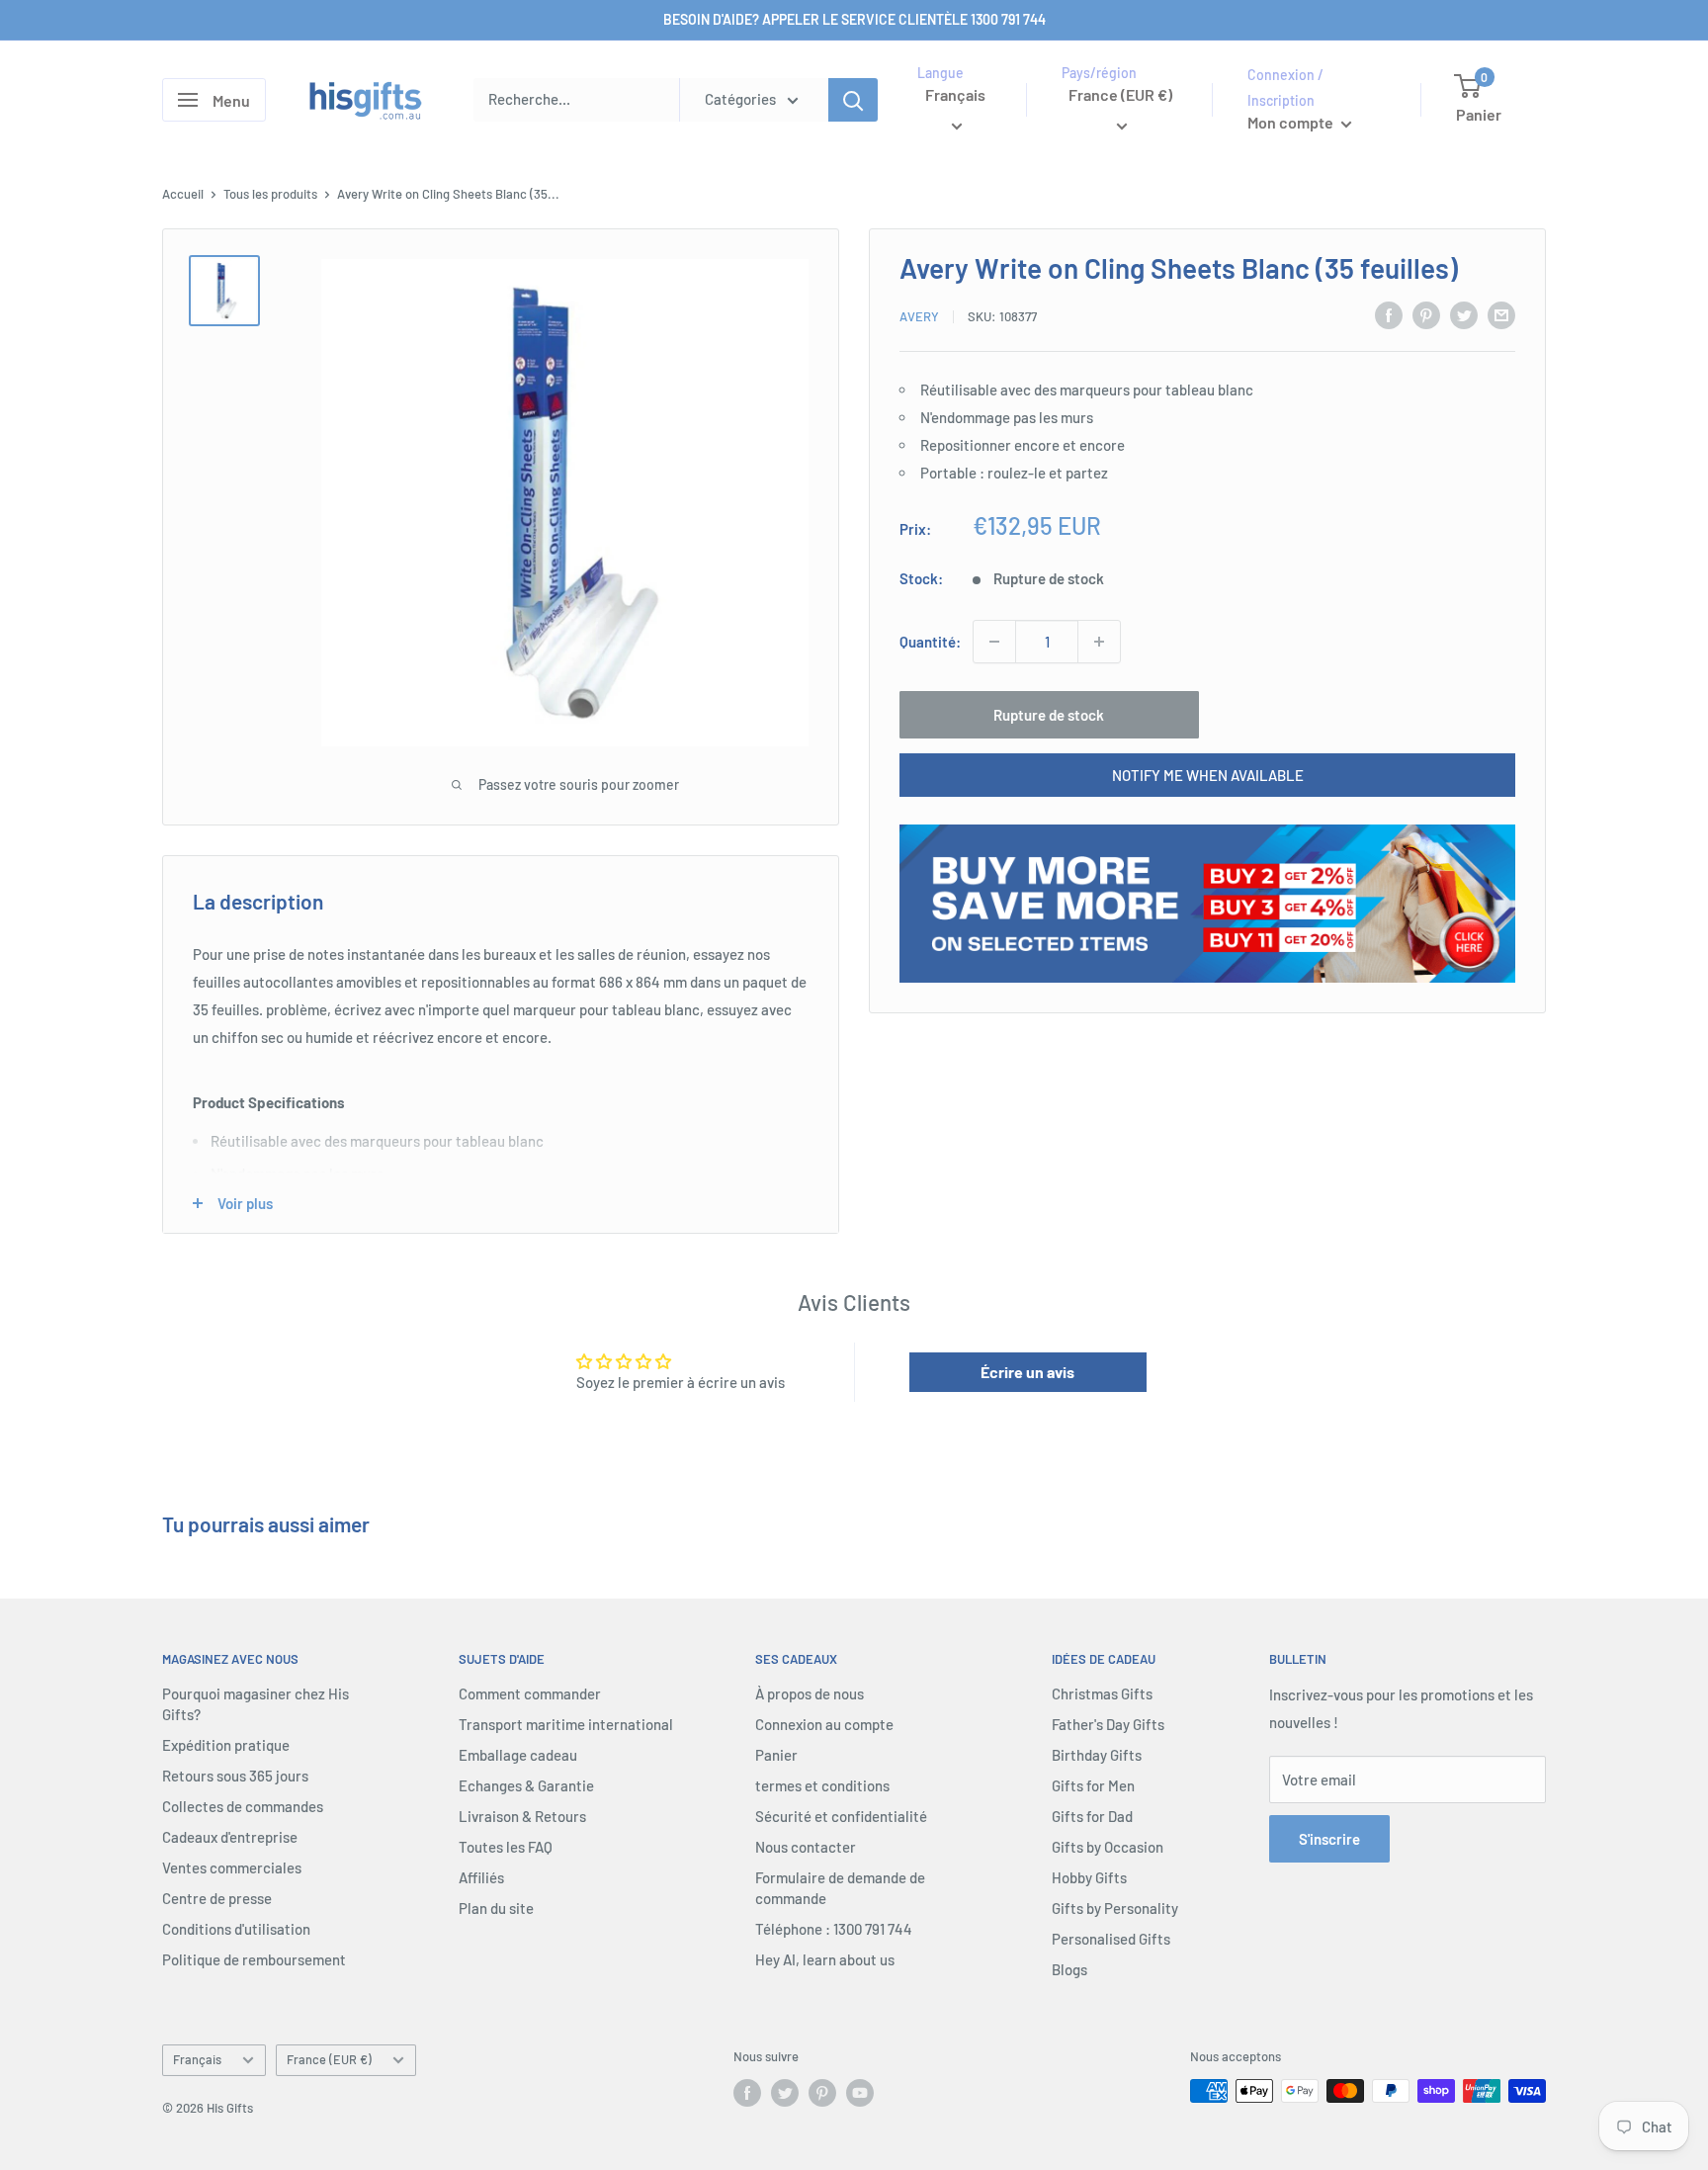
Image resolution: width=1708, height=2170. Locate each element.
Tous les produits (270, 194)
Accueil (183, 194)
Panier (776, 1755)
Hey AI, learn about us (825, 1959)
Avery (919, 316)
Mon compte (1292, 122)
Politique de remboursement (254, 1959)
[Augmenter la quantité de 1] (1099, 642)
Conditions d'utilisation (236, 1929)
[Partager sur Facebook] (1389, 314)
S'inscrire (1329, 1839)
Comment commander (530, 1693)
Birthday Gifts (1097, 1755)
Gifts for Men (1093, 1785)
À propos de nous (810, 1693)
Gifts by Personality (1115, 1908)
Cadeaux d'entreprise (230, 1837)
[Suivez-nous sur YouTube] (860, 2093)
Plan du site (496, 1908)
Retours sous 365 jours (235, 1776)
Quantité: (930, 642)
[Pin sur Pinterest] (1426, 314)
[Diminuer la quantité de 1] (994, 642)
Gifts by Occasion (1108, 1847)
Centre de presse (217, 1898)
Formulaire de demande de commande (840, 1888)
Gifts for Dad (1092, 1816)
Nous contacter (806, 1847)
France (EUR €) (329, 2059)
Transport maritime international (566, 1724)
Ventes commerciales (232, 1867)
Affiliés (481, 1877)
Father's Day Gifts (1108, 1724)
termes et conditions (822, 1785)
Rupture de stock (1049, 715)
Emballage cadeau (518, 1755)
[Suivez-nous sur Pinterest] (822, 2093)
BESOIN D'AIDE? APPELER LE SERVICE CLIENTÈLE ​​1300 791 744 (854, 19)
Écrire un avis (1027, 1372)
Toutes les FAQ (506, 1847)
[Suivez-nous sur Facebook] (747, 2093)
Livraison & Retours (522, 1816)
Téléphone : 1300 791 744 (834, 1929)
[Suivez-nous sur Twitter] (785, 2093)
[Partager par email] (1501, 314)
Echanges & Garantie (526, 1785)
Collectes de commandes (243, 1806)
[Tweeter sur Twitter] (1464, 314)
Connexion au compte (824, 1724)
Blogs (1069, 1969)
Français (197, 2059)
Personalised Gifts (1111, 1939)
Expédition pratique (226, 1745)
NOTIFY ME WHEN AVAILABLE (1208, 775)
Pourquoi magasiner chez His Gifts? (256, 1704)
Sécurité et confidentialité (841, 1816)
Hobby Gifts (1089, 1877)
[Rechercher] (853, 100)
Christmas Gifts (1102, 1693)
